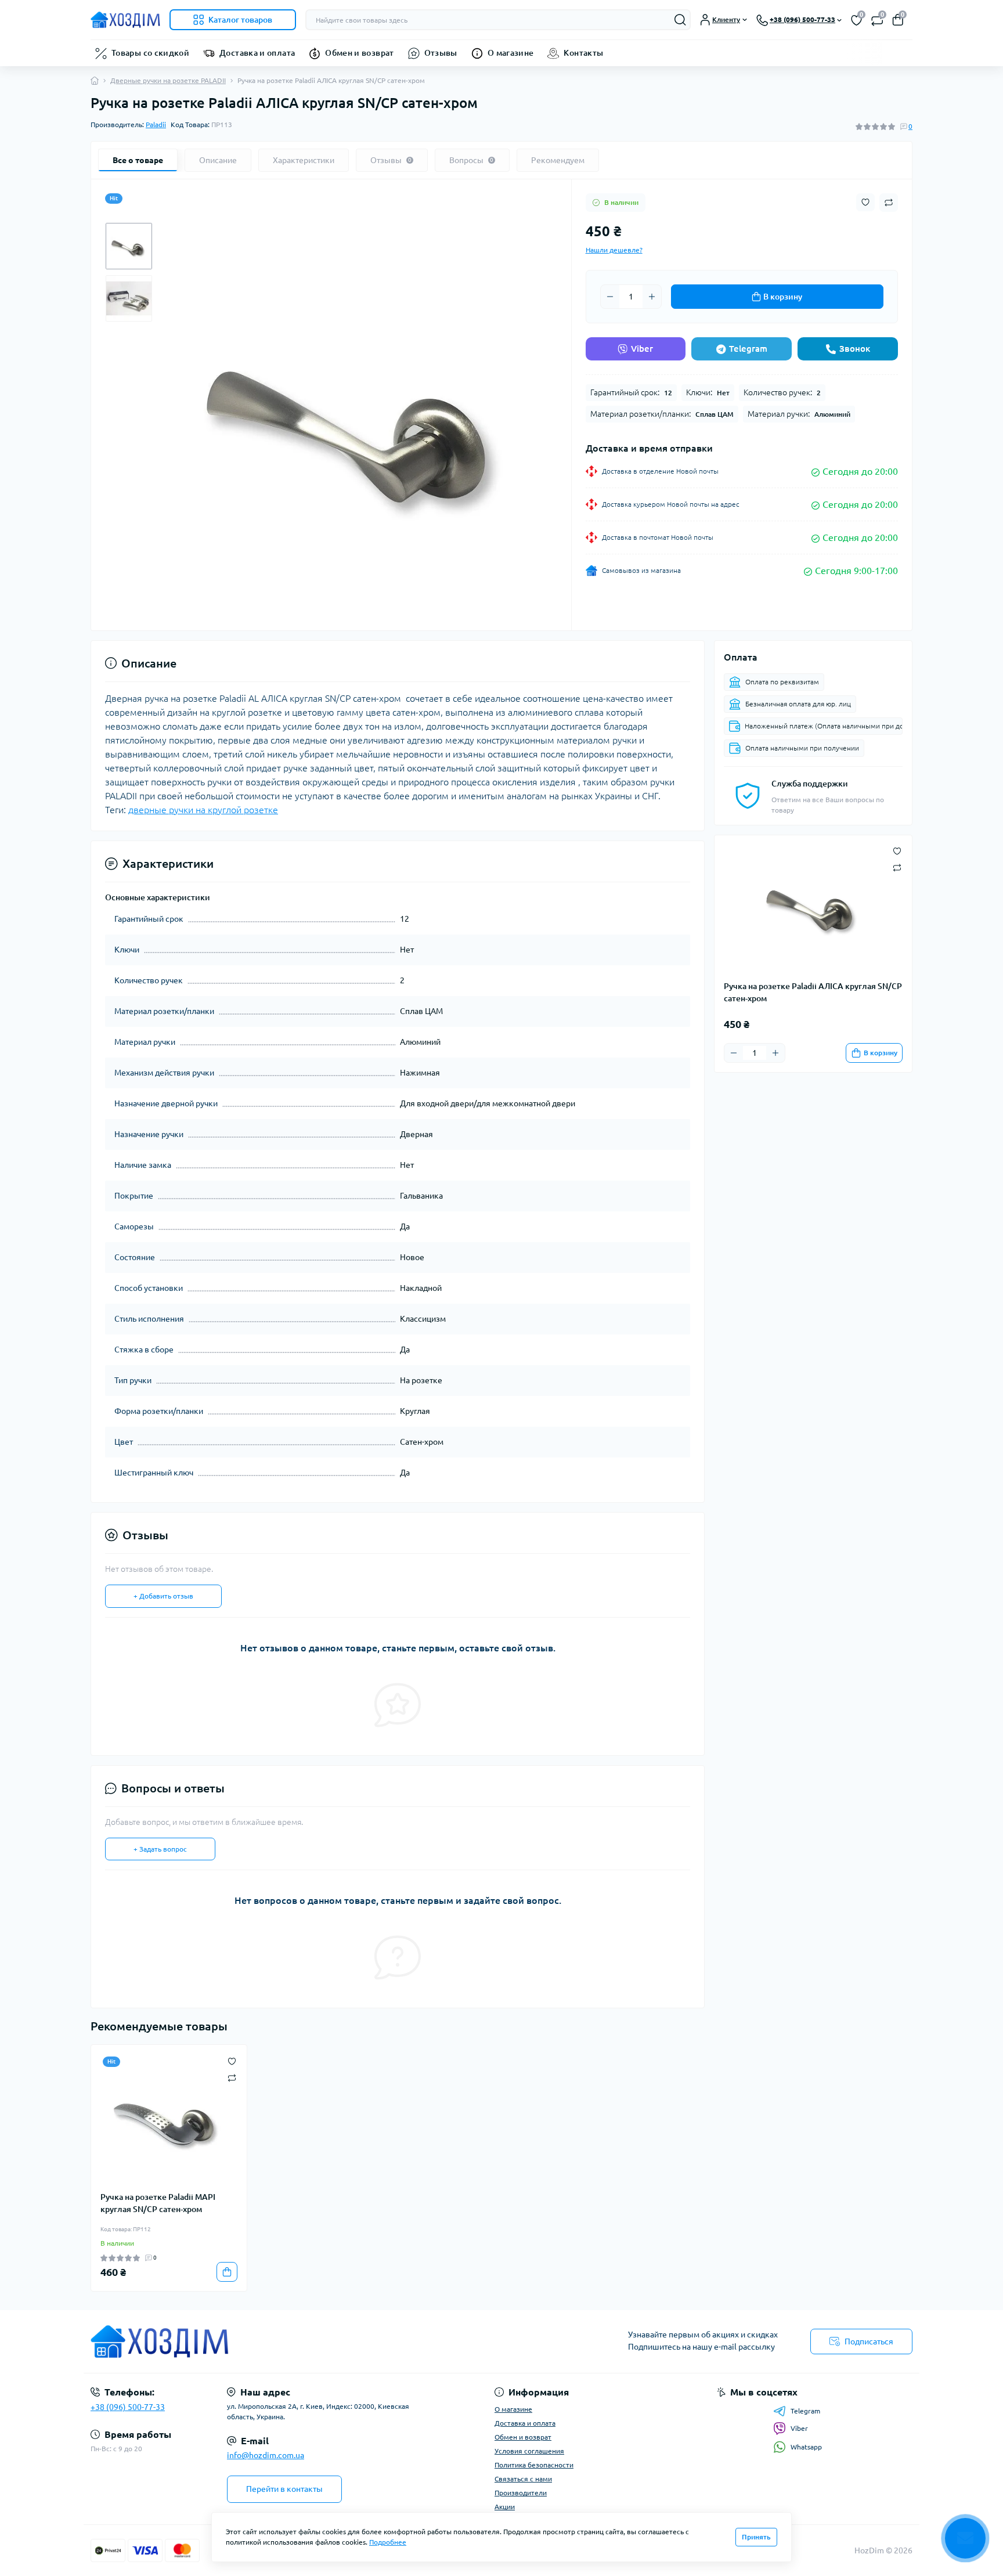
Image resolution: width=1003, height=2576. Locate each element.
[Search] (680, 20)
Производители (521, 2493)
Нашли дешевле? (614, 250)
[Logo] (125, 20)
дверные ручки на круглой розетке (203, 810)
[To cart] (227, 2272)
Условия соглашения (529, 2451)
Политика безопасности (534, 2465)
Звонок (855, 349)
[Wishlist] (232, 2060)
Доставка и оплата (257, 53)
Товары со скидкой (150, 53)
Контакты (583, 53)
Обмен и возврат (359, 53)
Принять (756, 2537)
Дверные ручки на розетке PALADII (168, 80)
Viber (642, 349)
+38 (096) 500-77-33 (128, 2407)
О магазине (511, 53)
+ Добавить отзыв (163, 1596)
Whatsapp (806, 2447)
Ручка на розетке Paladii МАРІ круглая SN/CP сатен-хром (158, 2203)
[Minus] (610, 297)
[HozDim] (293, 2342)
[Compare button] (889, 203)
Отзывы (441, 53)
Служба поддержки (810, 784)
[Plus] (652, 297)
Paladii (156, 125)
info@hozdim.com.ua (266, 2455)
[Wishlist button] (865, 202)
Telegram (748, 349)
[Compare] (232, 2077)
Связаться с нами (523, 2479)
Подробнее (388, 2542)
